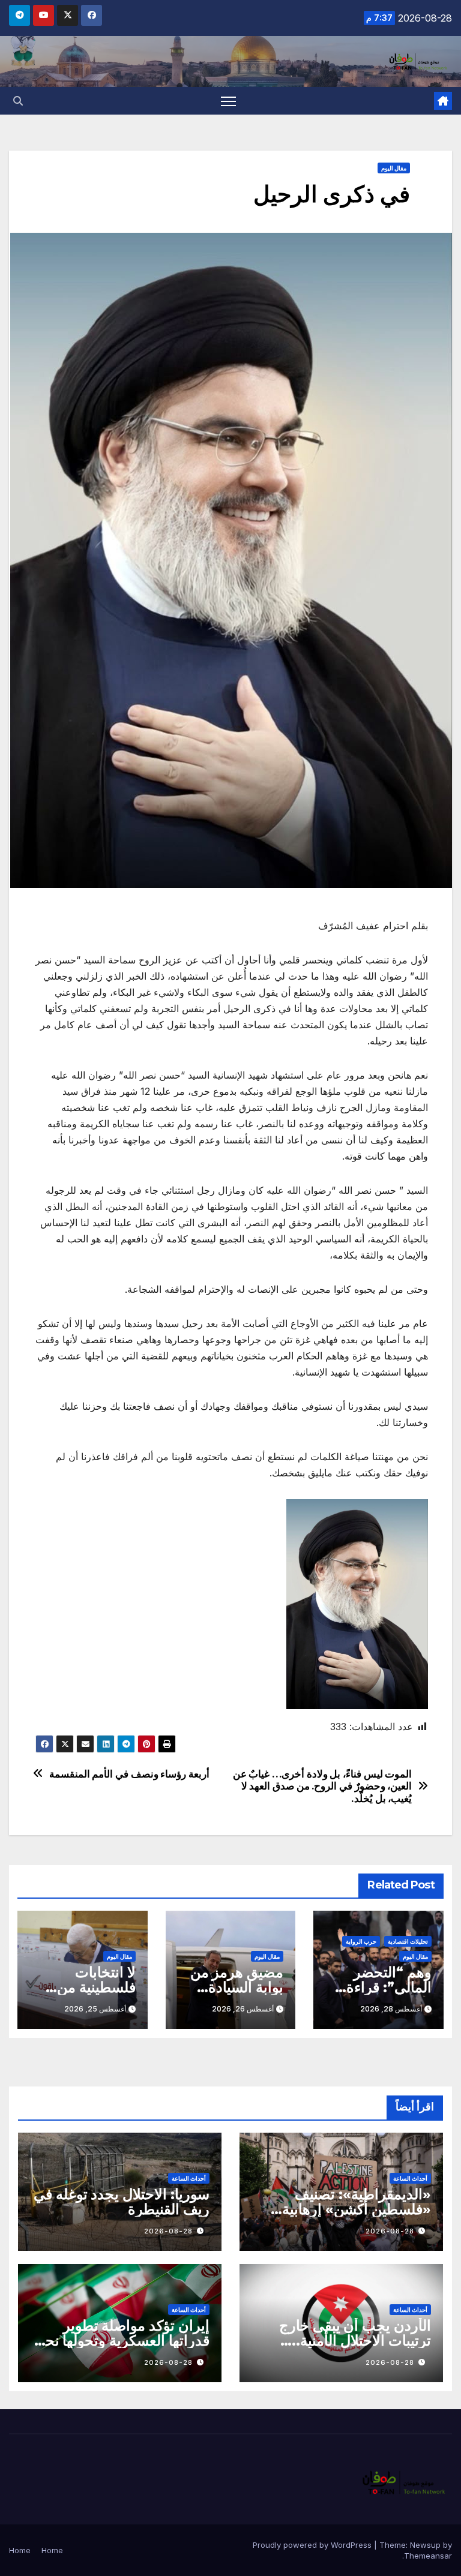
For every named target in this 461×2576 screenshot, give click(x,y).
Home (52, 2550)
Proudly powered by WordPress (313, 2545)
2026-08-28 (390, 2231)
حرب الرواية (361, 1941)
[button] (18, 101)
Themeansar (428, 2556)
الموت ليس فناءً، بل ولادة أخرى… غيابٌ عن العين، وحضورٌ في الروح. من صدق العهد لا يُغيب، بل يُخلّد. (323, 1786)
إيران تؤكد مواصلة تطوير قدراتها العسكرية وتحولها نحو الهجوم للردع (124, 2341)
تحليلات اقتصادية (408, 1941)
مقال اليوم (394, 168)
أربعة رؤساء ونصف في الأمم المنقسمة (129, 1774)
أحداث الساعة (410, 2178)
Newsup (425, 2545)
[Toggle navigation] (228, 101)
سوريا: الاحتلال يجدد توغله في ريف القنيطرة (122, 2202)
